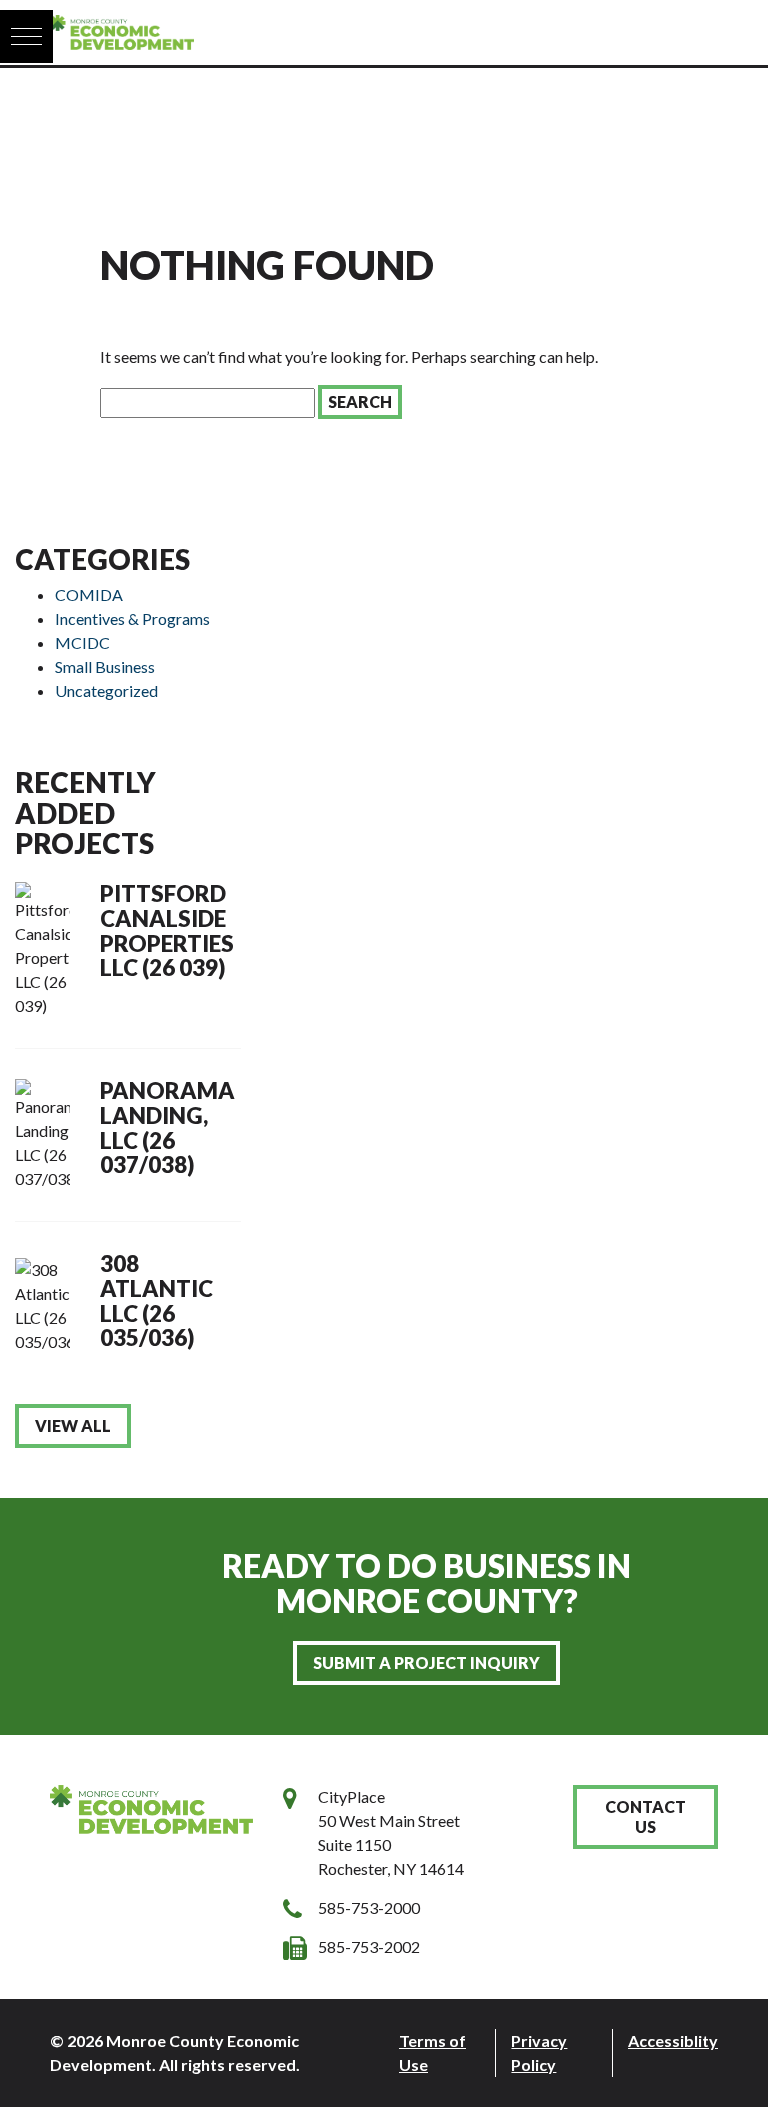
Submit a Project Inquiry (426, 1662)
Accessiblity (673, 2040)
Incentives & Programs (132, 618)
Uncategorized (106, 690)
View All (73, 1425)
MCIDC (82, 642)
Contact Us (645, 1816)
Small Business (105, 666)
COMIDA (89, 594)
